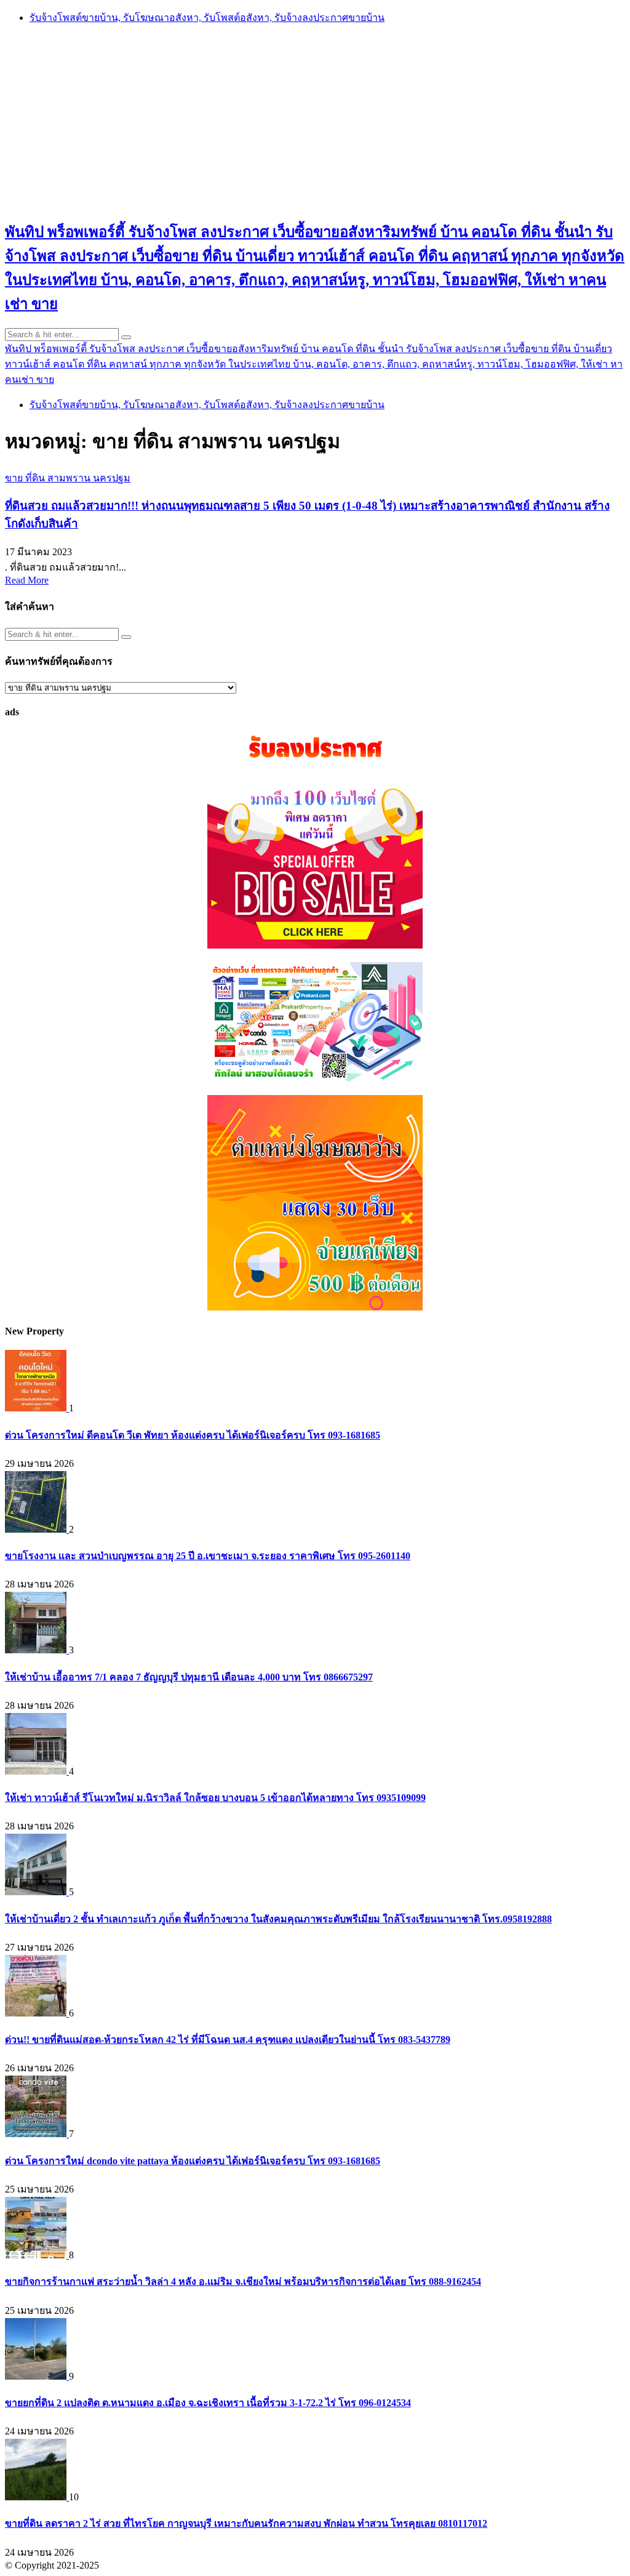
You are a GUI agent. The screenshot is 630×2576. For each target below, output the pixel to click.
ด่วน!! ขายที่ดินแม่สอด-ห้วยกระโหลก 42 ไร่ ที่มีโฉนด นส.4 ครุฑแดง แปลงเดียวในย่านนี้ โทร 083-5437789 (228, 2040)
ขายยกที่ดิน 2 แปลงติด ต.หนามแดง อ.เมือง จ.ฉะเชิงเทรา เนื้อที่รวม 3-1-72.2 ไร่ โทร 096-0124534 (208, 2403)
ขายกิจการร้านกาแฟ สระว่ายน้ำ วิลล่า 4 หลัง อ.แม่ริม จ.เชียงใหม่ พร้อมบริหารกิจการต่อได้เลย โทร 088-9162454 (243, 2281)
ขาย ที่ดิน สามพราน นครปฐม (68, 478)
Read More (27, 580)
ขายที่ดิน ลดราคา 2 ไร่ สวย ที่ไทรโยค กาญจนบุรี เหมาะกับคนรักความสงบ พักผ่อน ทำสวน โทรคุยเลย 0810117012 (246, 2523)
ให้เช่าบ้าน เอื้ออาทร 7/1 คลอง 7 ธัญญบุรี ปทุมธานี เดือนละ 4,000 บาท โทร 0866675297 (189, 1677)
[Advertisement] (315, 121)
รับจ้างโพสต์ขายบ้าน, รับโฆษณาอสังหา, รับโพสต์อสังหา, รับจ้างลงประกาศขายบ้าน (207, 18)
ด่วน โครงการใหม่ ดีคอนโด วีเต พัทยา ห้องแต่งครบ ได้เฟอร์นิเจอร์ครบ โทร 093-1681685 (193, 1435)
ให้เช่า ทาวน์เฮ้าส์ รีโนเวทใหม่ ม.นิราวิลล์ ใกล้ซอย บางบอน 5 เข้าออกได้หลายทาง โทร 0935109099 (215, 1798)
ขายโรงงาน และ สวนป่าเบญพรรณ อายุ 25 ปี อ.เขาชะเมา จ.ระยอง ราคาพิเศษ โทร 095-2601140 (208, 1556)
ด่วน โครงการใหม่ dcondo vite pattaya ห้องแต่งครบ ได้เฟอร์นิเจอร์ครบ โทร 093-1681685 (193, 2161)
